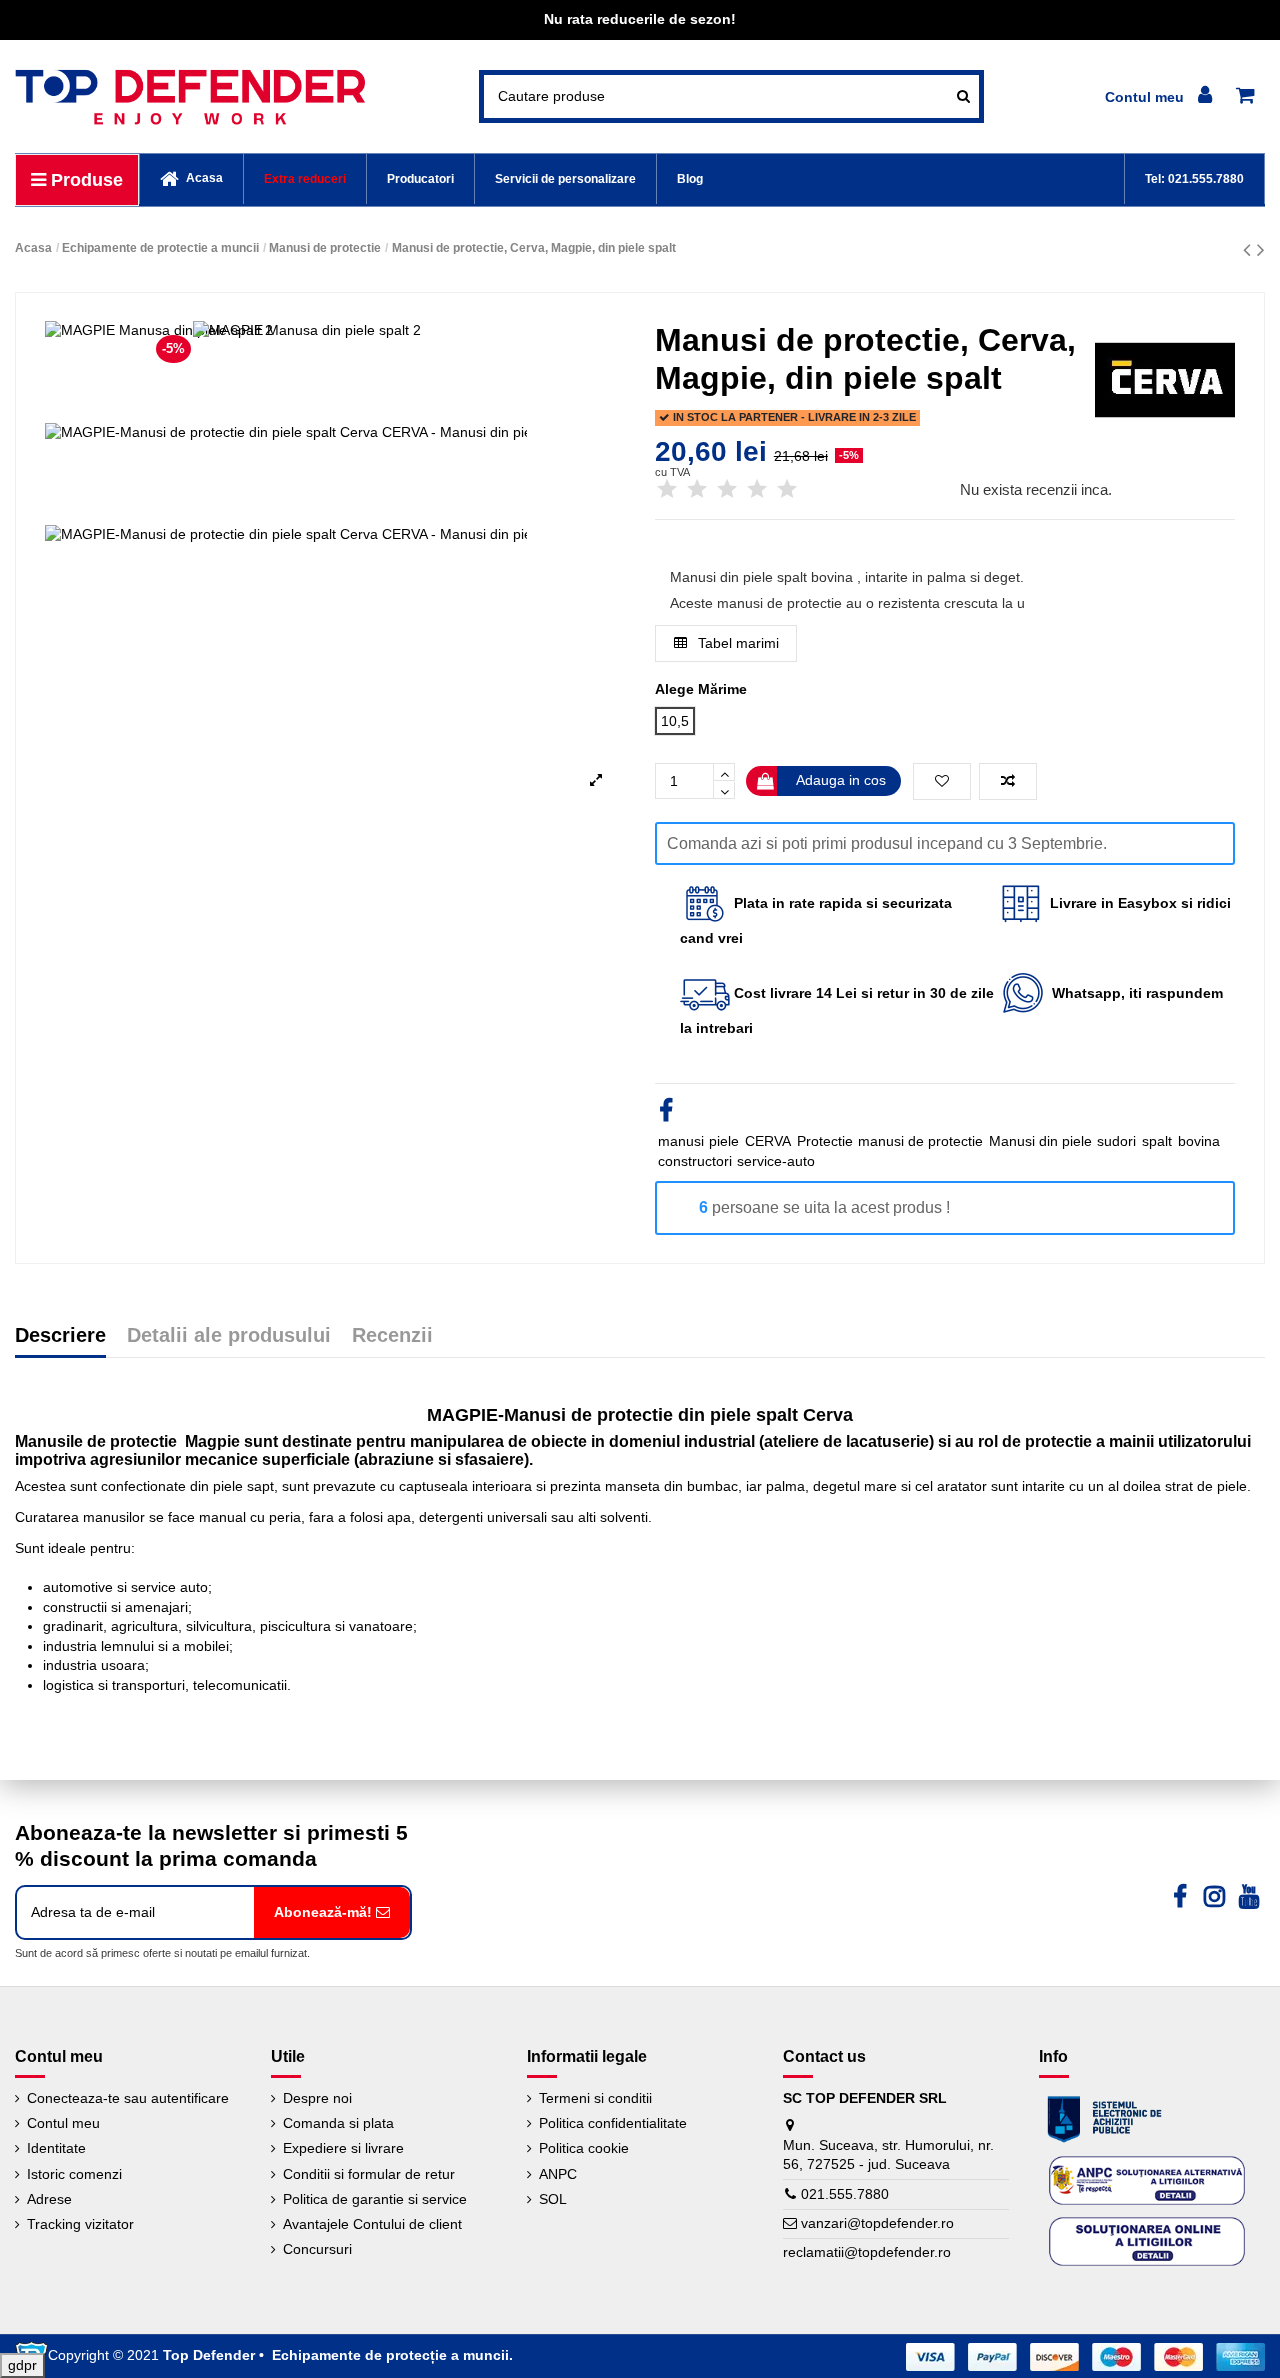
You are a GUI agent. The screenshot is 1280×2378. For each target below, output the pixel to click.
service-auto (776, 1161)
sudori (1116, 1141)
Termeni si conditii (595, 2098)
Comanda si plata (338, 2123)
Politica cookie (584, 2148)
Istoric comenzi (74, 2174)
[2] (697, 490)
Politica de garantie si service (375, 2199)
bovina (1199, 1141)
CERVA (768, 1141)
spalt (1157, 1141)
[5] (787, 490)
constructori (695, 1161)
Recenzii (392, 1336)
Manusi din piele (1040, 1141)
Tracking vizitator (80, 2224)
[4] (757, 490)
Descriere (60, 1336)
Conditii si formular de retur (369, 2174)
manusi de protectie (920, 1141)
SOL (553, 2199)
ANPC (558, 2174)
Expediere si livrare (343, 2148)
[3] (727, 490)
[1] (667, 490)
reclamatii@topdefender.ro (867, 2252)
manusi (681, 1141)
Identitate (56, 2148)
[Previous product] (1250, 249)
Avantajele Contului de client (372, 2224)
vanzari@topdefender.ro (877, 2223)
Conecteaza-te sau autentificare (128, 2098)
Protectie (825, 1141)
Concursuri (317, 2249)
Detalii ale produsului (229, 1336)
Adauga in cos (841, 780)
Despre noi (317, 2098)
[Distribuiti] (666, 1114)
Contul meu (63, 2123)
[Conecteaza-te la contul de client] (1162, 96)
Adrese (49, 2199)
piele (724, 1141)
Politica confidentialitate (613, 2123)
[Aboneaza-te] (332, 1912)
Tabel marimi (736, 643)
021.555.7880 (845, 2194)
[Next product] (1261, 249)
